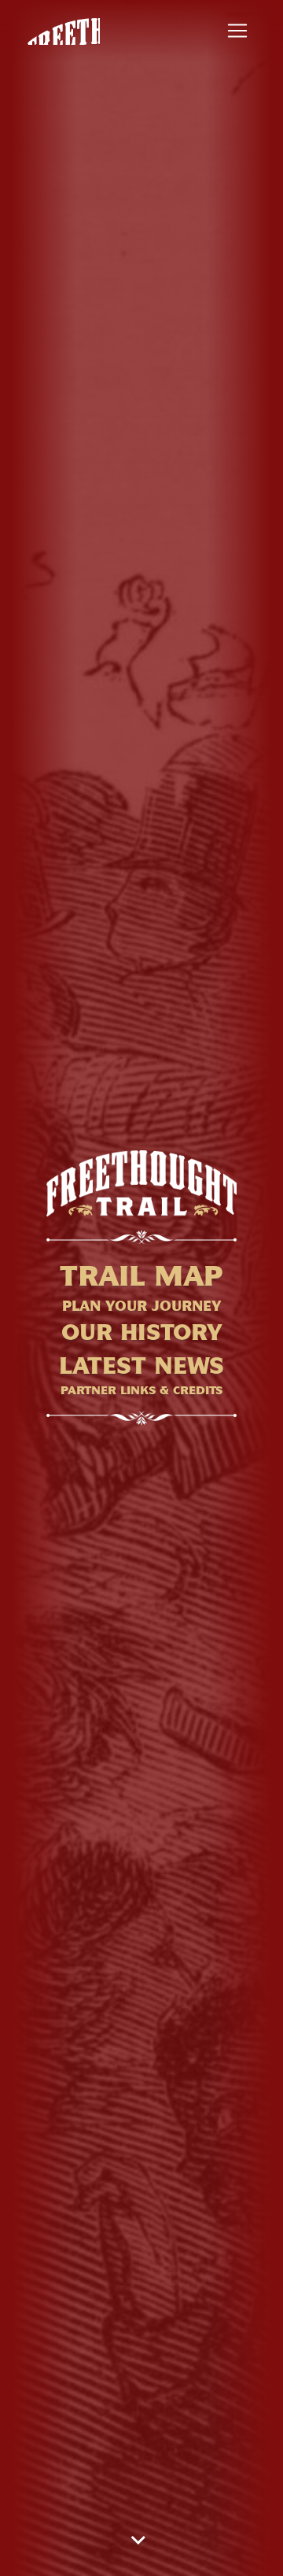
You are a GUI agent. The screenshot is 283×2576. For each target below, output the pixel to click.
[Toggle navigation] (237, 31)
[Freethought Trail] (62, 31)
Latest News (141, 1366)
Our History (142, 1332)
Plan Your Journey (142, 1306)
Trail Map (141, 1276)
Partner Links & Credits (141, 1390)
